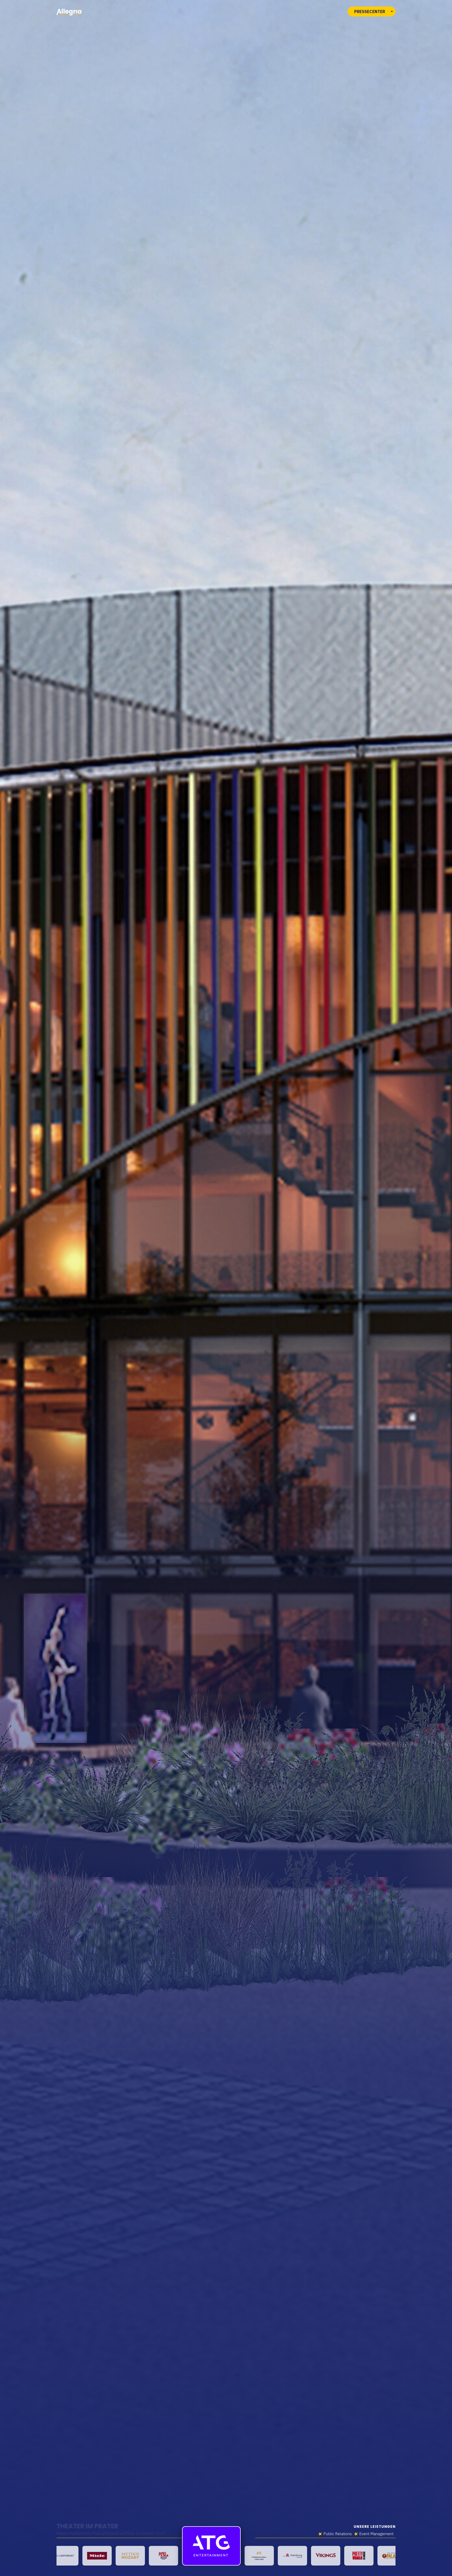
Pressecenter (370, 12)
